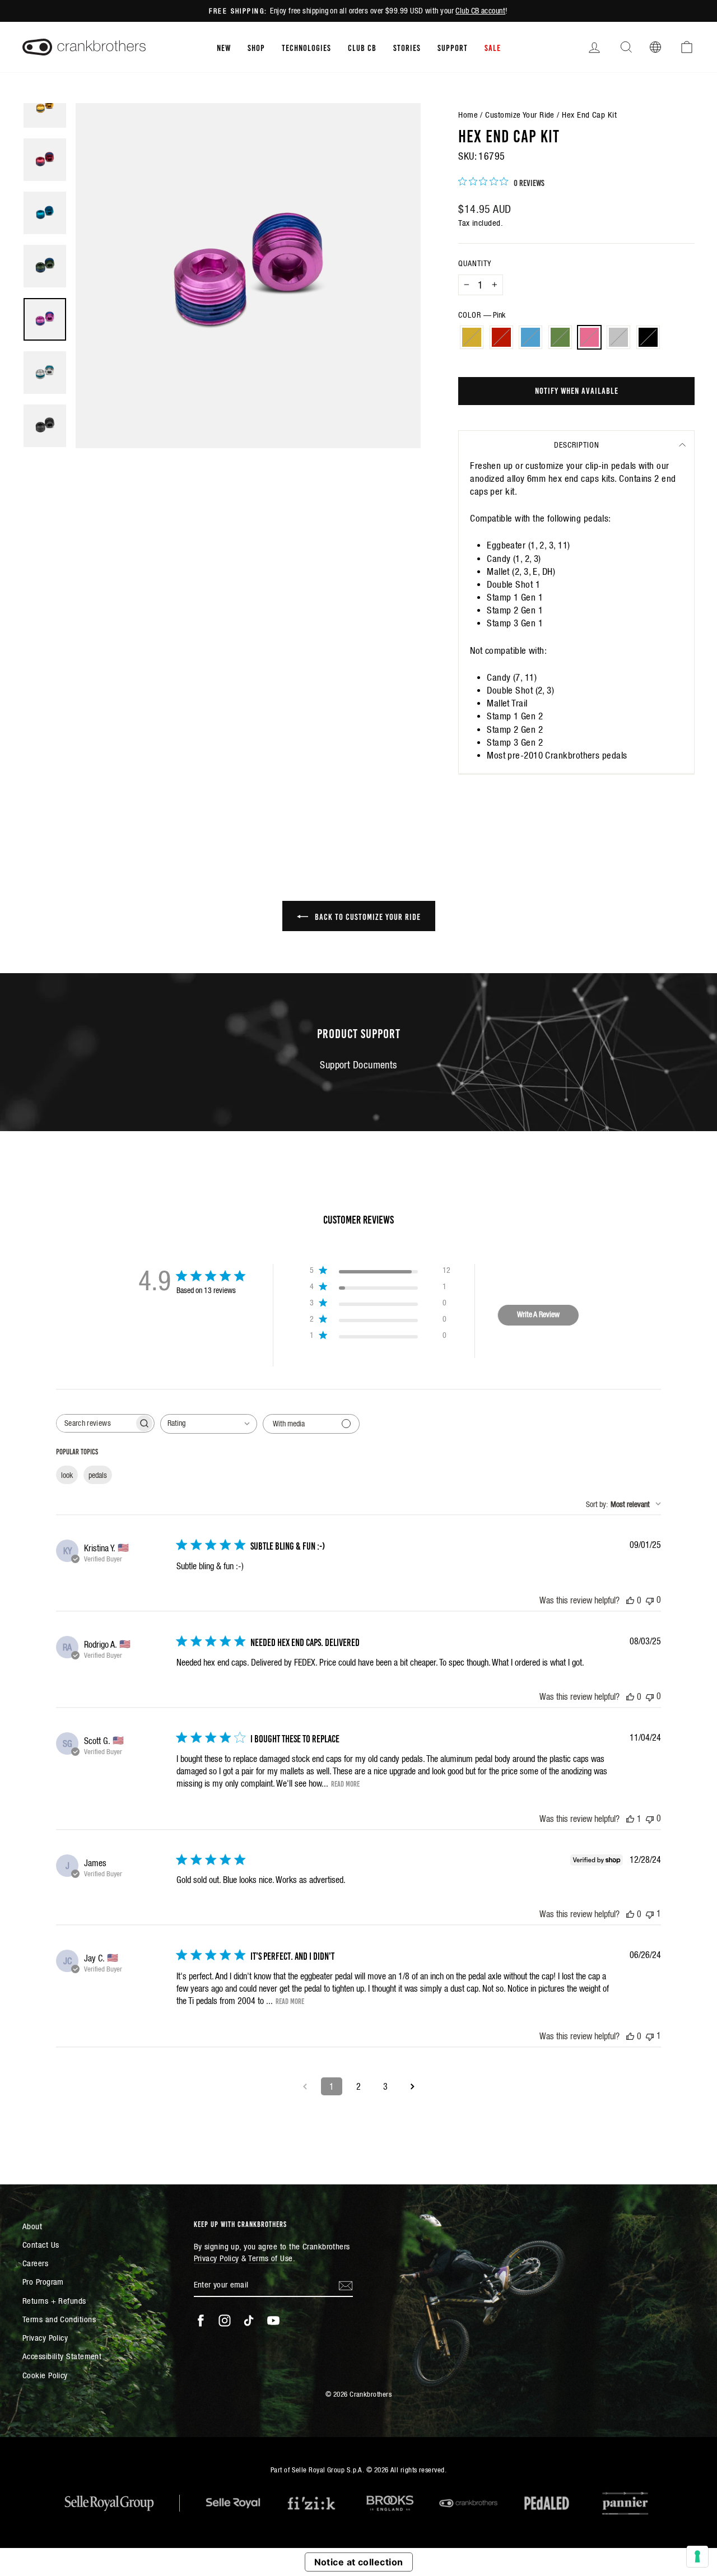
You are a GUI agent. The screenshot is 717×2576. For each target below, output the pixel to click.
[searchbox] (95, 1423)
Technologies (306, 47)
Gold (472, 337)
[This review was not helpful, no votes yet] (650, 1600)
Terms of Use (270, 2258)
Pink (589, 337)
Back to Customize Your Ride (367, 916)
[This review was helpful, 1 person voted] (630, 1819)
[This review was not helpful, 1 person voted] (650, 1914)
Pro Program (43, 2282)
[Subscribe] (346, 2285)
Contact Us (41, 2245)
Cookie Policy (45, 2375)
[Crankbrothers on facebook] (201, 2321)
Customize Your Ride (520, 115)
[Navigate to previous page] (305, 2086)
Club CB (362, 47)
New (224, 47)
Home (468, 115)
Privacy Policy (45, 2338)
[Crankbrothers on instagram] (225, 2321)
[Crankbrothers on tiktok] (249, 2321)
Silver (618, 337)
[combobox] (209, 1424)
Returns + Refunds (54, 2301)
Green (560, 337)
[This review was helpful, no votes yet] (630, 1600)
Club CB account (480, 11)
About (32, 2226)
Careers (35, 2263)
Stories (407, 47)
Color (482, 315)
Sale (493, 47)
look (67, 1475)
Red (501, 337)
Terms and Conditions (59, 2319)
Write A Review (538, 1314)
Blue (530, 337)
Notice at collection (359, 2562)
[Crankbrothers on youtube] (273, 2321)
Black (648, 337)
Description (577, 445)
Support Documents (358, 1065)
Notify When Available (577, 390)
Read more (345, 1783)
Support (453, 47)
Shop (256, 47)
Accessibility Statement (62, 2356)
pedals (98, 1475)
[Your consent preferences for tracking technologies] (697, 2556)
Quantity (475, 263)
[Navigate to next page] (412, 2086)
